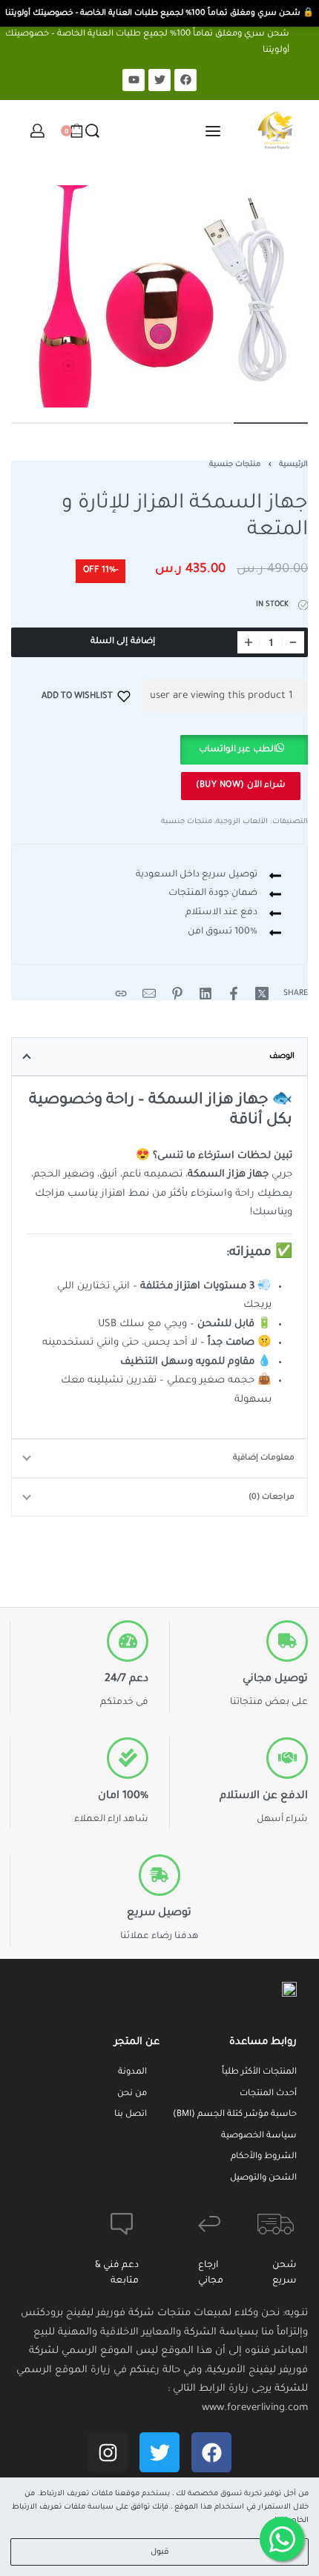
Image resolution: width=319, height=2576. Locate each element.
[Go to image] (271, 423)
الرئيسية (293, 465)
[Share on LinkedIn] (205, 994)
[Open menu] (213, 131)
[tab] (159, 1056)
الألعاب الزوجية (242, 822)
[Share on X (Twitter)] (262, 994)
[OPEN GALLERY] (159, 296)
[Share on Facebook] (234, 994)
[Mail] (149, 994)
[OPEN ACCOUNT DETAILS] (37, 131)
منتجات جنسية (235, 465)
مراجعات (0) (272, 1497)
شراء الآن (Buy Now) (241, 786)
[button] (243, 750)
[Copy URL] (121, 994)
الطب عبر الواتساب (237, 750)
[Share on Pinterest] (177, 994)
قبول (160, 2552)
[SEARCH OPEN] (92, 131)
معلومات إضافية (264, 1458)
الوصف (282, 1056)
